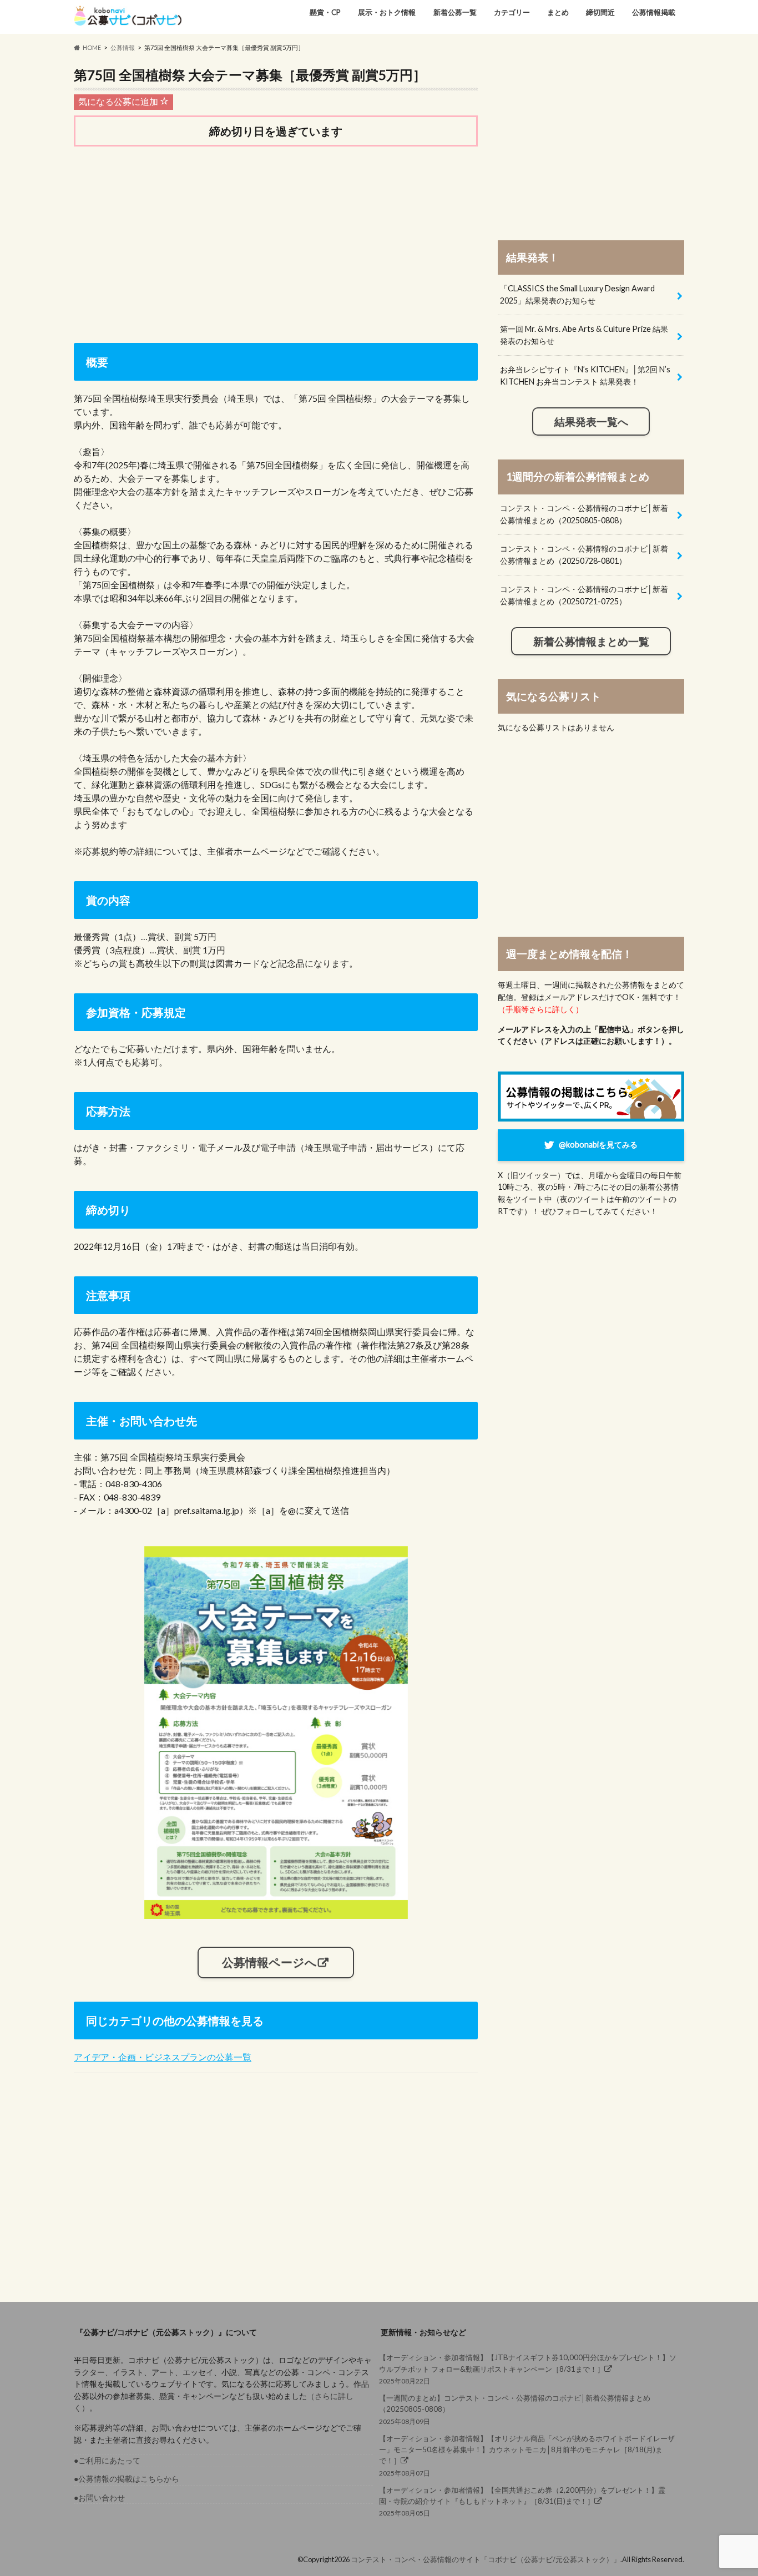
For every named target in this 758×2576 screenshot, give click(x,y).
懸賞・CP (325, 12)
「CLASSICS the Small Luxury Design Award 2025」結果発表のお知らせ (577, 294)
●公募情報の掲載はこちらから (127, 2479)
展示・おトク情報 (387, 12)
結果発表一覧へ (591, 422)
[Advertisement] (276, 242)
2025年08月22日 (528, 2369)
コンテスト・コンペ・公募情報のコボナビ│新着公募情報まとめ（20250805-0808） (584, 514)
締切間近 (600, 12)
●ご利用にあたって (107, 2460)
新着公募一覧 (455, 12)
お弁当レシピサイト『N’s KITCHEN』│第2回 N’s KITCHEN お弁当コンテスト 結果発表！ (585, 375)
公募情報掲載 (654, 12)
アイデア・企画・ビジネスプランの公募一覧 (163, 2057)
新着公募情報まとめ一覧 (591, 642)
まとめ (558, 12)
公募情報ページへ (269, 1962)
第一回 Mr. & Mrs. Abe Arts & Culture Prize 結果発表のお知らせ (584, 335)
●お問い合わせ (99, 2497)
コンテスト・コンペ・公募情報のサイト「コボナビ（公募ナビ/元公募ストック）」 (486, 2559)
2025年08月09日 (515, 2409)
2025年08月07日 (527, 2456)
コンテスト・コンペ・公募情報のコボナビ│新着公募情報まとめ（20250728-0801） (584, 555)
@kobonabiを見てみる (598, 1145)
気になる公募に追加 (119, 101)
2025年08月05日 (522, 2501)
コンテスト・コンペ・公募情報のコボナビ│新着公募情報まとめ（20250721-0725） (584, 595)
